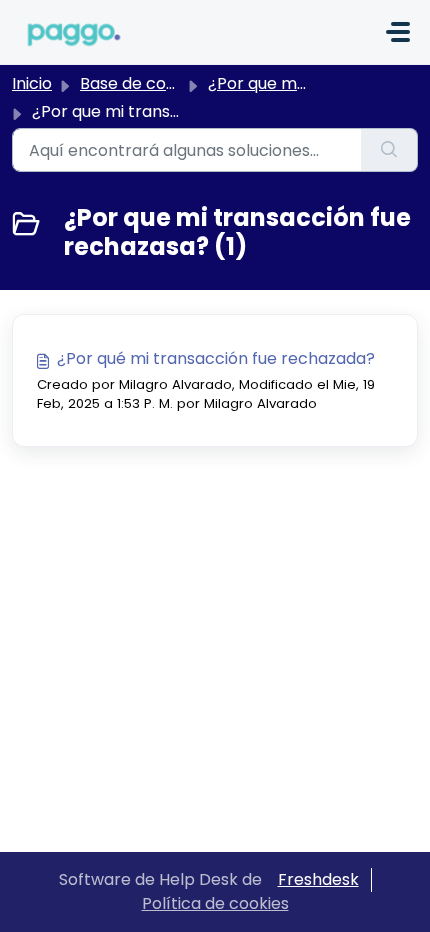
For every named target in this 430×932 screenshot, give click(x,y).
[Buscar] (389, 150)
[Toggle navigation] (398, 32)
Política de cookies (215, 903)
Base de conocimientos (171, 83)
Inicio (32, 83)
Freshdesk (318, 879)
